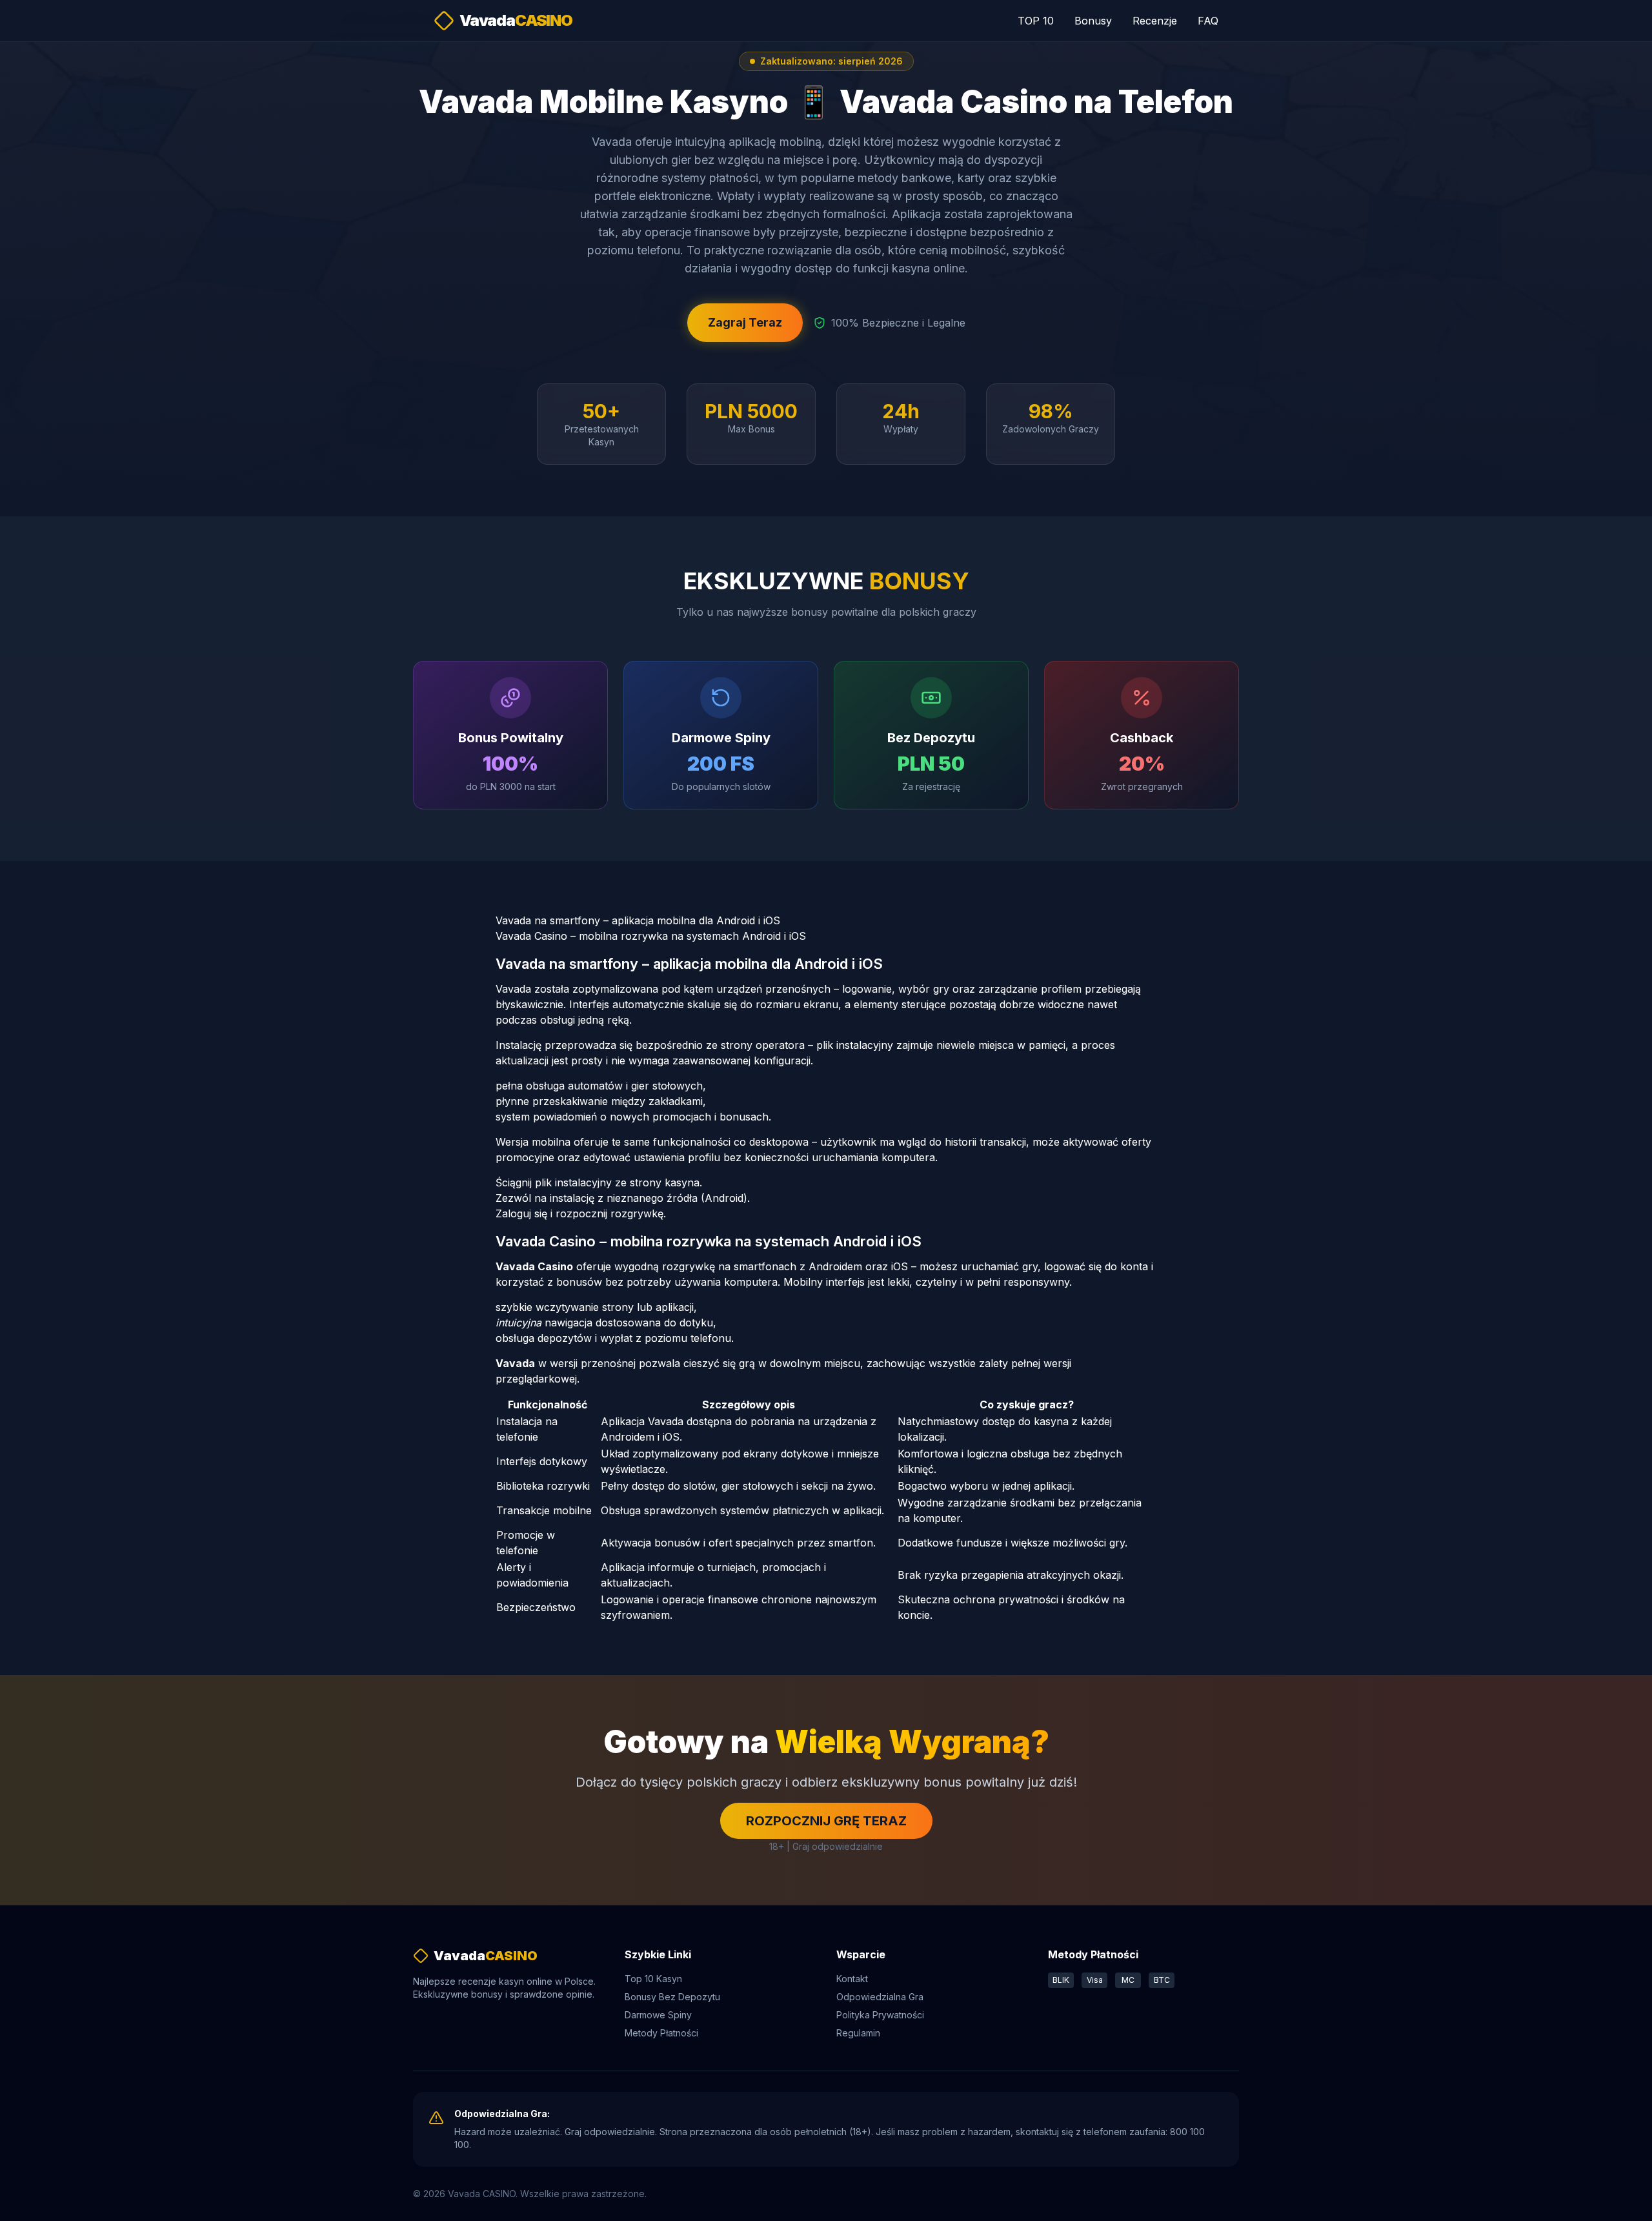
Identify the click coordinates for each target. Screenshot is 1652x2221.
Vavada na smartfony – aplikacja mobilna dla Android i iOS (638, 920)
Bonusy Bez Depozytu (672, 1997)
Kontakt (852, 1979)
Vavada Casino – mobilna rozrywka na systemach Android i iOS (651, 936)
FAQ (1208, 21)
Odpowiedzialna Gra (880, 1997)
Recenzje (1155, 21)
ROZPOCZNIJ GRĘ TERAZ (826, 1821)
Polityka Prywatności (880, 2015)
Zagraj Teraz (745, 322)
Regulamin (858, 2033)
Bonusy (1093, 21)
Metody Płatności (661, 2033)
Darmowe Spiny (658, 2015)
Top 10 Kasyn (653, 1979)
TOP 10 (1036, 21)
